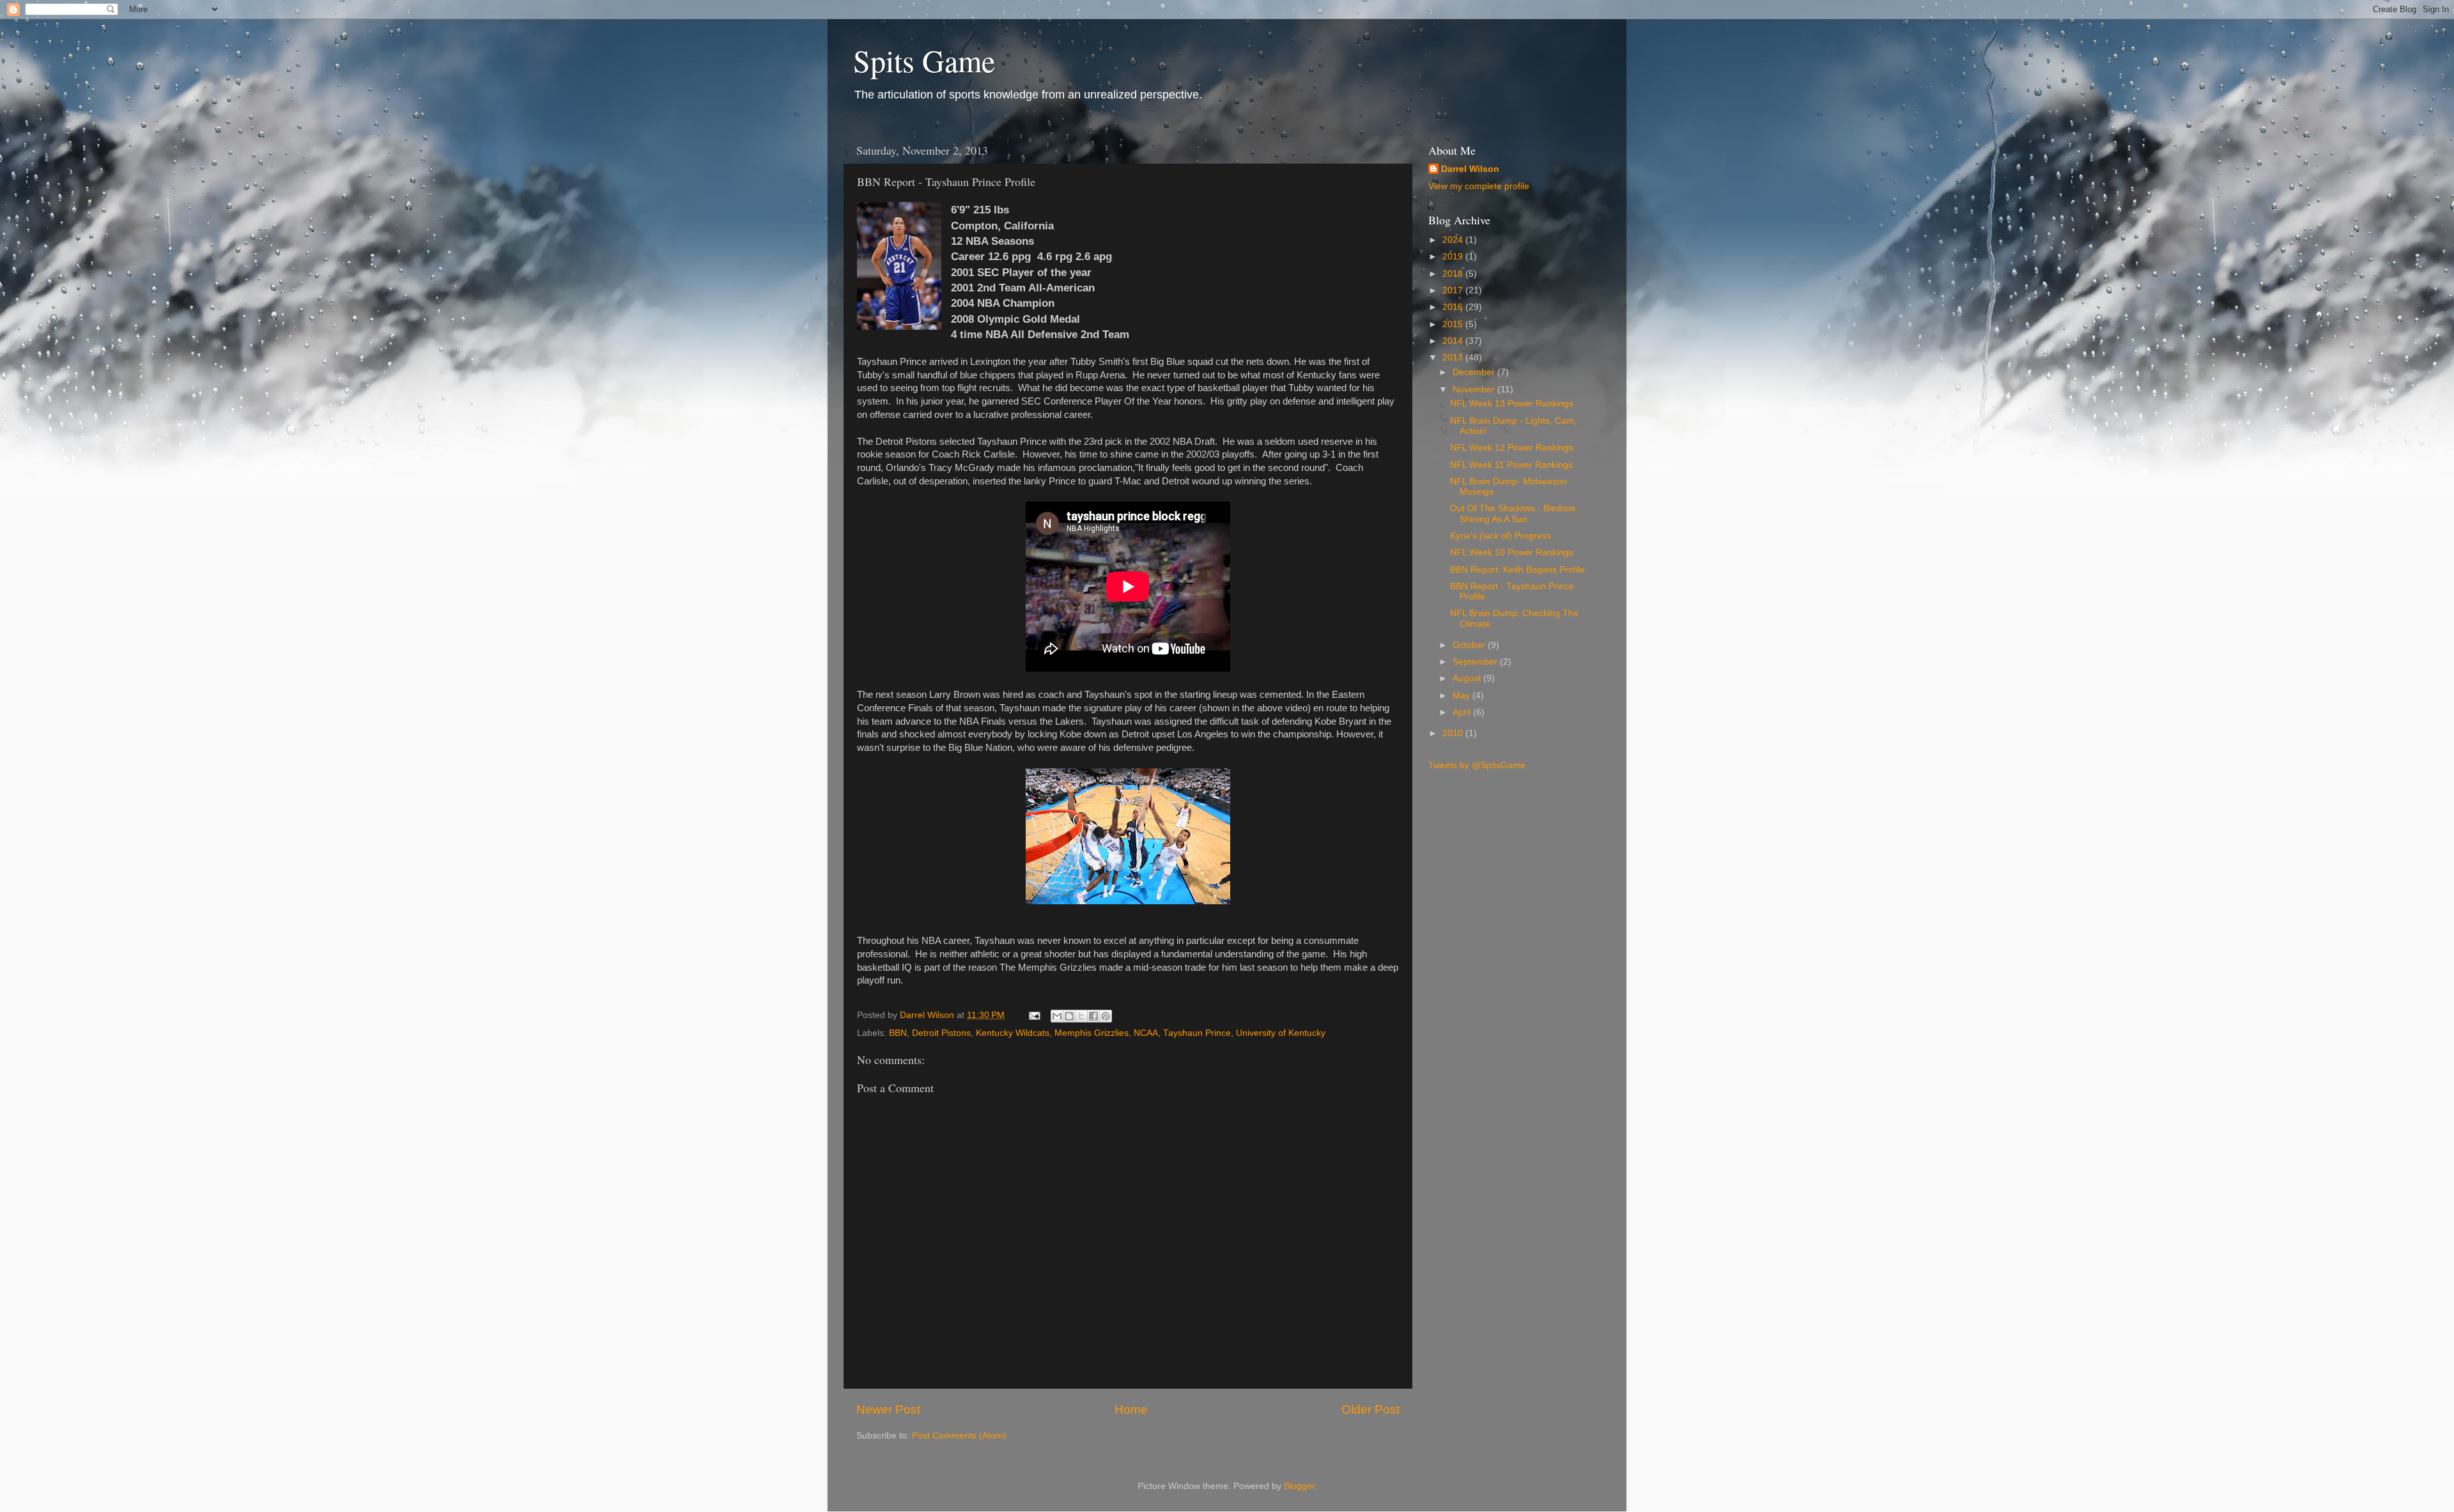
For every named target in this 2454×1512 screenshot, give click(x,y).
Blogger (1299, 1486)
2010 (1454, 733)
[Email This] (1057, 1016)
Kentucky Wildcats (1013, 1033)
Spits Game (924, 60)
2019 (1454, 257)
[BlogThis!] (1069, 1016)
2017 (1454, 290)
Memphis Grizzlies (1092, 1033)
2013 (1454, 358)
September (1476, 662)
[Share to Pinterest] (1106, 1016)
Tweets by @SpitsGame (1477, 765)
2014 (1454, 341)
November (1475, 390)
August (1468, 678)
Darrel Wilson (1470, 169)
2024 (1454, 240)
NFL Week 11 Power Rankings (1511, 465)
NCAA (1146, 1033)
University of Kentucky (1281, 1033)
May (1462, 696)
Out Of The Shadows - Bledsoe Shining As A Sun (1513, 513)
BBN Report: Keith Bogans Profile (1517, 570)
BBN (898, 1033)
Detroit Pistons (941, 1033)
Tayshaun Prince (1197, 1033)
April (1463, 712)
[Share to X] (1081, 1016)
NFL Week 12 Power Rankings (1512, 448)
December (1475, 372)
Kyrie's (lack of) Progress (1501, 536)
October (1470, 645)
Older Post (1370, 1409)
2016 (1454, 307)
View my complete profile (1479, 186)
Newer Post (888, 1409)
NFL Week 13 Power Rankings (1512, 404)
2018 (1454, 274)
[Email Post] (1034, 1015)
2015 (1454, 324)
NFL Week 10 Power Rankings (1512, 552)
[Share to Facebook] (1093, 1016)
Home (1131, 1409)
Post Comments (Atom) (959, 1436)
